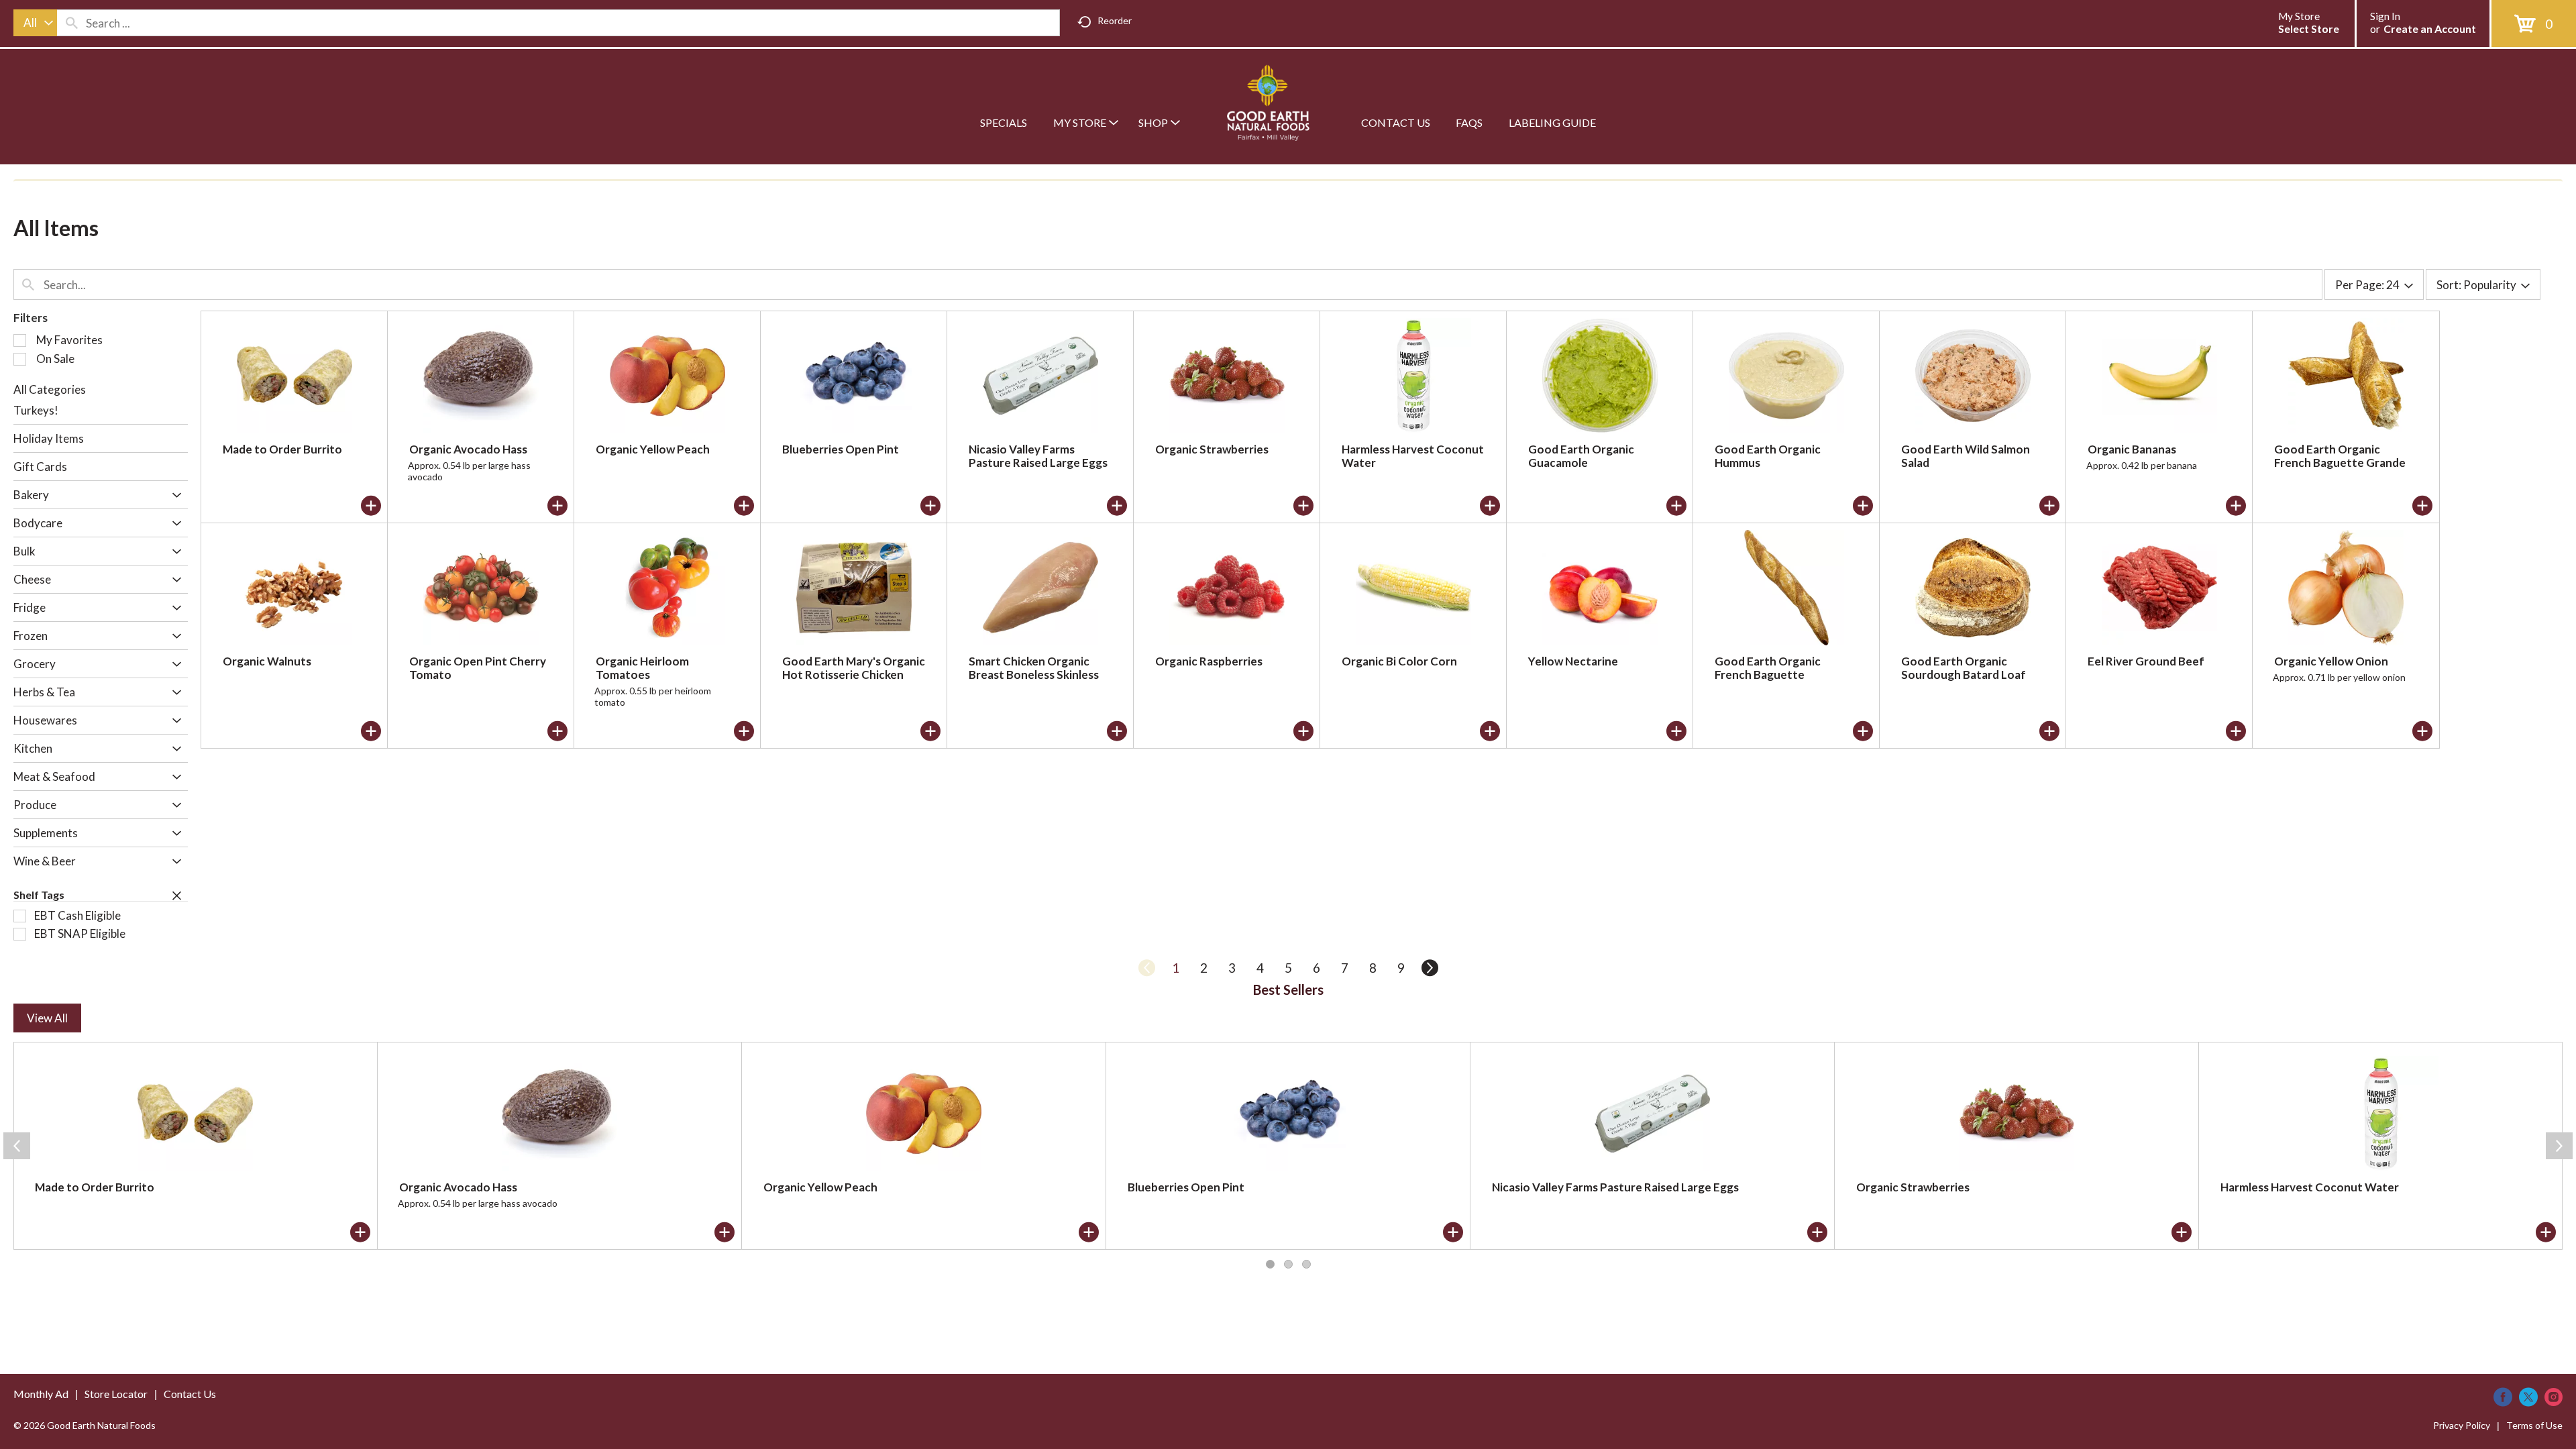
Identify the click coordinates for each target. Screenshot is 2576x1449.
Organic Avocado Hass (468, 449)
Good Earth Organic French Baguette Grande (2340, 456)
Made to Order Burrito (282, 449)
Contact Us (190, 1394)
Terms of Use (2534, 1425)
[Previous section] (17, 1146)
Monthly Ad (41, 1394)
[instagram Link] (2554, 1397)
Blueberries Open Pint (841, 449)
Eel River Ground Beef (2146, 661)
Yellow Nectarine (1573, 661)
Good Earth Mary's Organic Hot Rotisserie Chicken (854, 668)
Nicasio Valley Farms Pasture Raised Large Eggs (1038, 456)
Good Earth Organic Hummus (1768, 456)
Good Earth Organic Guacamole (1581, 456)
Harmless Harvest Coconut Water (1413, 456)
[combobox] (35, 23)
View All (47, 1018)
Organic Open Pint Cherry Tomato (478, 668)
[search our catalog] (72, 23)
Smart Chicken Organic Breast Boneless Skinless (1034, 668)
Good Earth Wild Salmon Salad (1966, 456)
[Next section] (2559, 1146)
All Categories (50, 389)
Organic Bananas (2132, 449)
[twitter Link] (2528, 1397)
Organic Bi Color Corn (1399, 661)
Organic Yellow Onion (2331, 661)
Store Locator (116, 1394)
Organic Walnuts (267, 661)
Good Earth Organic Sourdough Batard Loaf (1964, 668)
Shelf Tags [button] (39, 895)
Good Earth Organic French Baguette (1768, 668)
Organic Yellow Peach (653, 449)
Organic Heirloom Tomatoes (642, 668)
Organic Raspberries (1209, 661)
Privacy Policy (2462, 1425)
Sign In (2385, 16)
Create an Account (2430, 29)
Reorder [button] (1115, 20)
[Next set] (1429, 968)
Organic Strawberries (1212, 449)
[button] (173, 496)
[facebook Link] (2503, 1397)
